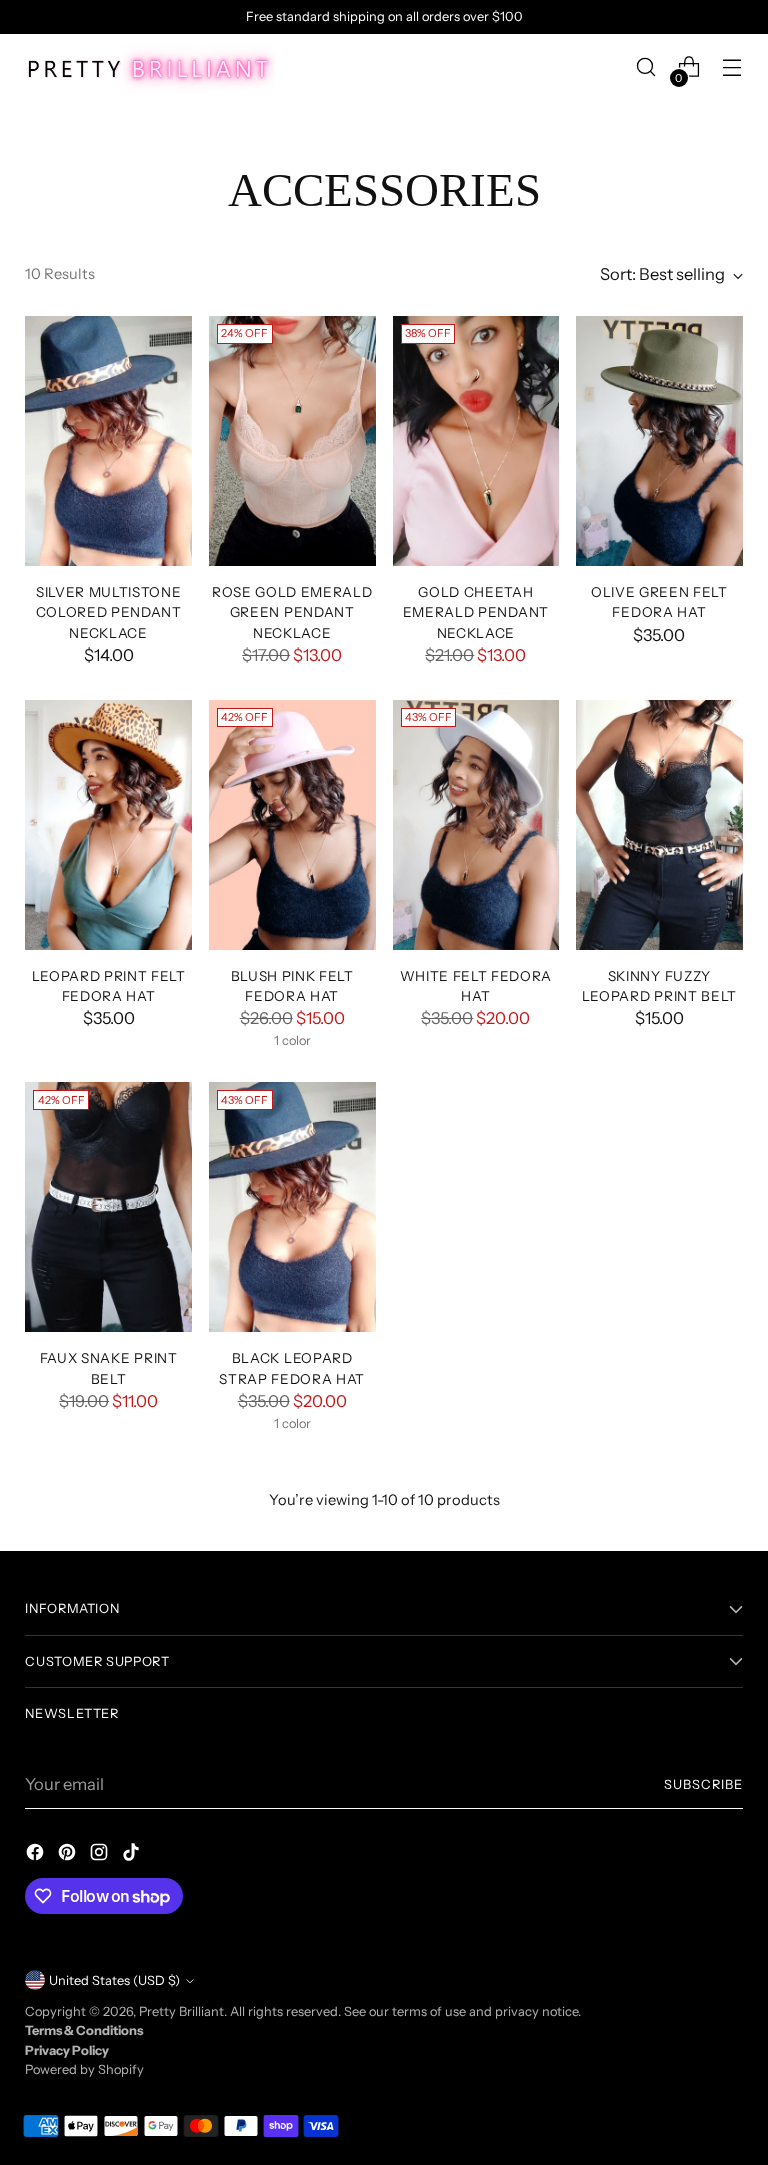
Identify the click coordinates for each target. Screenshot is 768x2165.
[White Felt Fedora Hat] (476, 825)
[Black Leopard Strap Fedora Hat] (292, 1207)
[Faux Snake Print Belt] (108, 1207)
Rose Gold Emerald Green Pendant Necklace (292, 612)
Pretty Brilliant (181, 2011)
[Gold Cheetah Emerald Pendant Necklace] (476, 441)
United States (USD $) (114, 1980)
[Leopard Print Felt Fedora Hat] (108, 825)
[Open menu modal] (732, 67)
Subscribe (703, 1784)
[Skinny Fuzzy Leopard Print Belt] (659, 825)
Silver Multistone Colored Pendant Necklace (109, 612)
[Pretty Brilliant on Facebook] (37, 1855)
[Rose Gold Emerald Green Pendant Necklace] (292, 441)
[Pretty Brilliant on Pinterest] (69, 1855)
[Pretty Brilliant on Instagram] (101, 1855)
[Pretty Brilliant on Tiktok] (133, 1855)
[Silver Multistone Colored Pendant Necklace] (108, 441)
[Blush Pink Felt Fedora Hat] (292, 825)
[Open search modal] (646, 67)
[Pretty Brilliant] (150, 67)
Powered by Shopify (84, 2069)
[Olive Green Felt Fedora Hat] (659, 441)
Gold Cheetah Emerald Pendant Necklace (476, 612)
